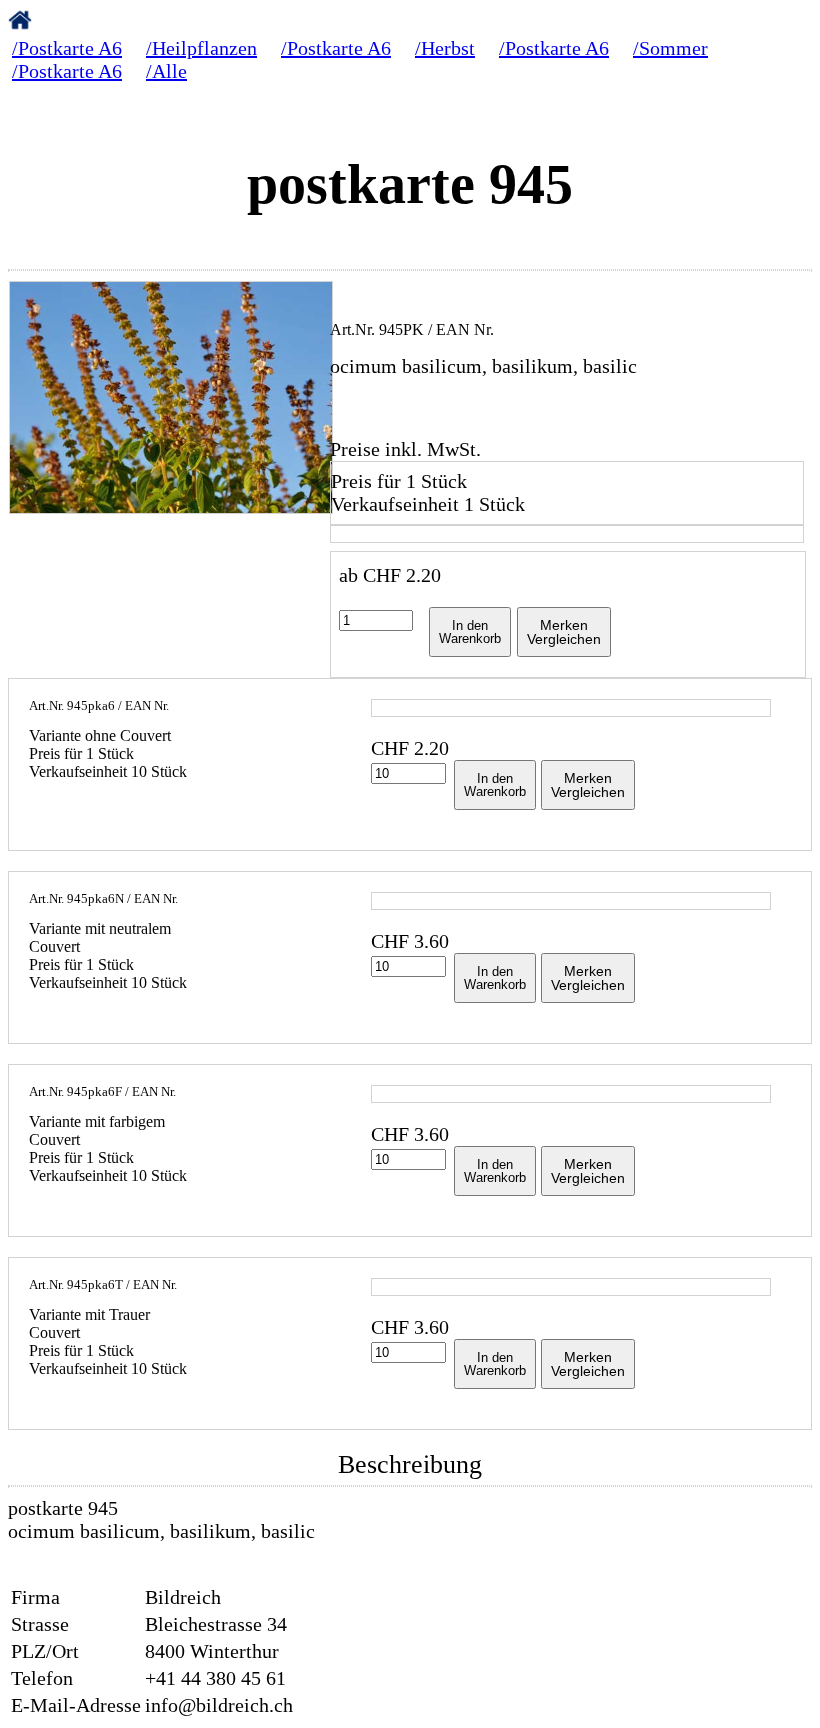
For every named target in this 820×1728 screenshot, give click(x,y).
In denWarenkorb (470, 632)
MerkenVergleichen (564, 632)
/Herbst (445, 48)
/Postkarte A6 (67, 48)
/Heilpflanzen (201, 48)
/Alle (166, 71)
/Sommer (670, 48)
